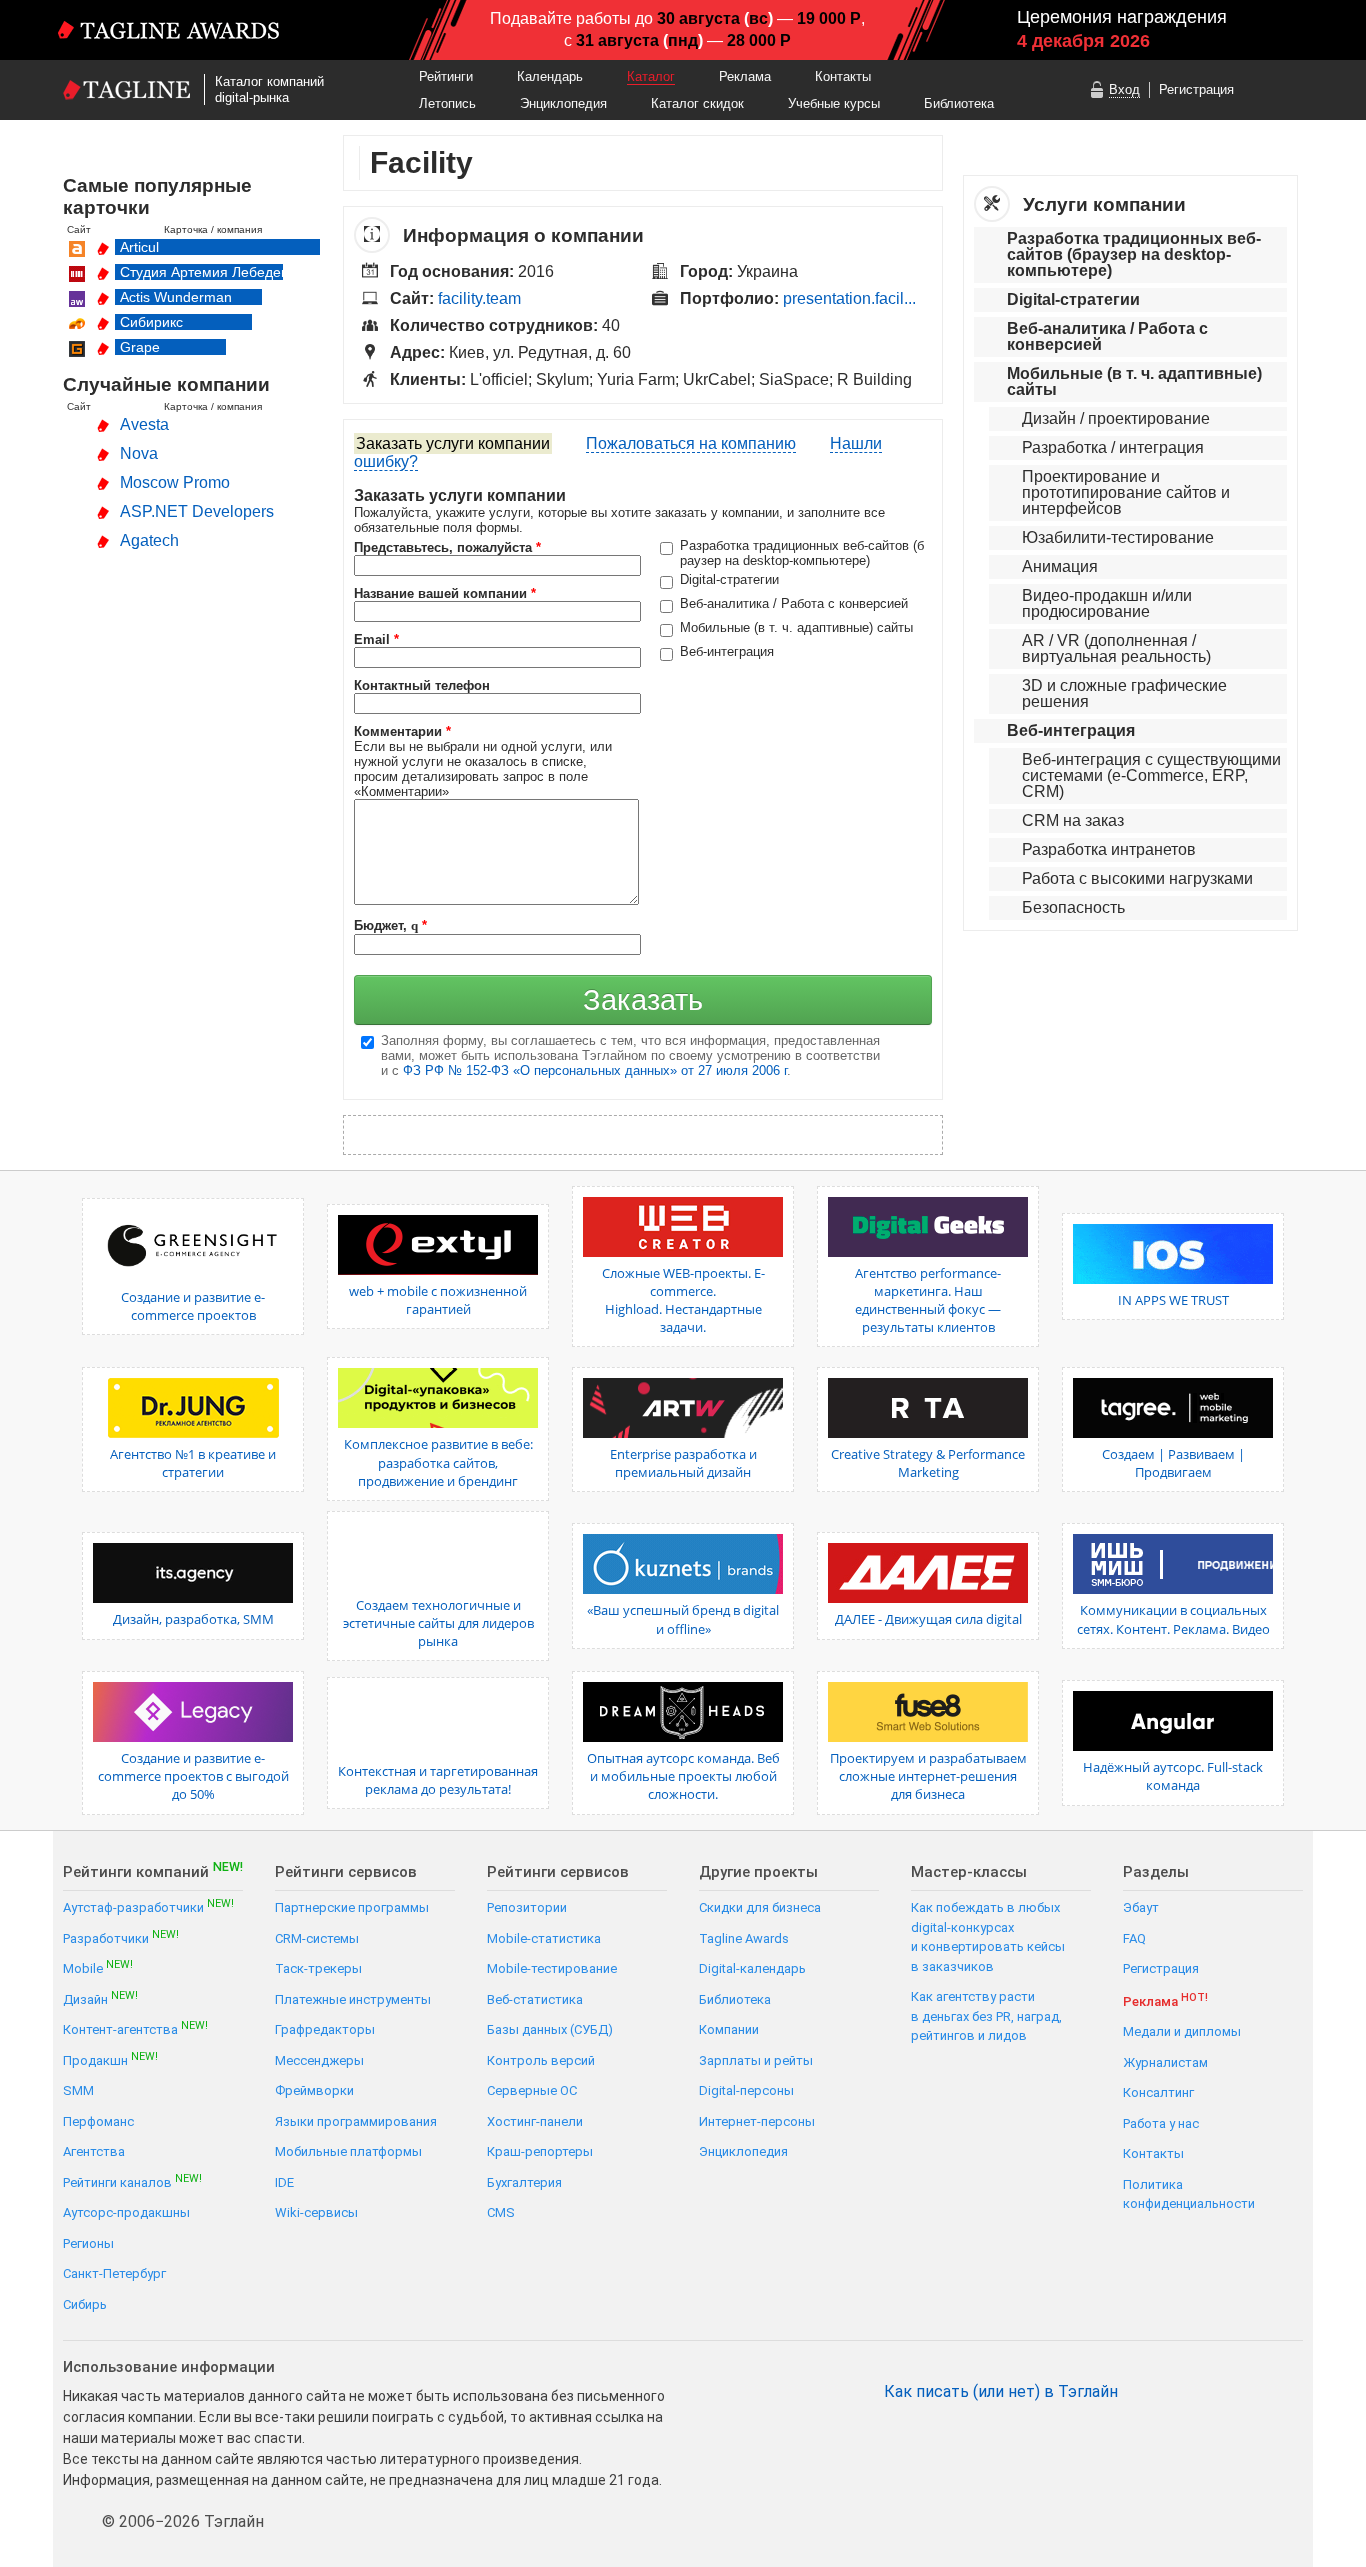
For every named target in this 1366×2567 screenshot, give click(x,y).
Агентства (94, 2151)
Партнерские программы (352, 1907)
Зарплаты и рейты (756, 2060)
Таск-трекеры (318, 1968)
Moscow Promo (175, 482)
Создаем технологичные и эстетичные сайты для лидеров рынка (438, 1623)
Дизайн (100, 1998)
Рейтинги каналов (132, 2181)
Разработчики (121, 1937)
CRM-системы (317, 1938)
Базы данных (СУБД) (550, 2029)
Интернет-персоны (757, 2121)
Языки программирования (356, 2121)
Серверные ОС (532, 2090)
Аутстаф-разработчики (148, 1906)
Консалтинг (1158, 2092)
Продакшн (110, 2059)
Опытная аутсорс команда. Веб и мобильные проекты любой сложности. (683, 1776)
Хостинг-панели (535, 2121)
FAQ (1134, 1938)
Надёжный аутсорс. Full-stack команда (1173, 1776)
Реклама (745, 76)
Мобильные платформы (348, 2151)
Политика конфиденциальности (1189, 2194)
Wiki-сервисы (316, 2212)
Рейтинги (446, 76)
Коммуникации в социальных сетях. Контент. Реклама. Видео (1173, 1619)
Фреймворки (314, 2090)
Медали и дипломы (1182, 2031)
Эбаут (1141, 1907)
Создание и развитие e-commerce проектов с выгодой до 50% (193, 1776)
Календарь (550, 76)
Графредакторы (325, 2029)
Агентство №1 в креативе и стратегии (193, 1463)
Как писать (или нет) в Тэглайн (1001, 2392)
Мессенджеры (319, 2060)
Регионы (88, 2243)
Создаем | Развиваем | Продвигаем (1173, 1463)
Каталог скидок (697, 103)
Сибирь (85, 2304)
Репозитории (527, 1907)
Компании (729, 2029)
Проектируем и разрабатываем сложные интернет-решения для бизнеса (928, 1776)
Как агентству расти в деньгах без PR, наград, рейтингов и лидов (986, 2016)
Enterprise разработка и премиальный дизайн (683, 1463)
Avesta (144, 424)
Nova (139, 453)
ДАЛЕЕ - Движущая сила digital (928, 1619)
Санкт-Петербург (114, 2273)
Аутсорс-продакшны (126, 2212)
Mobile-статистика (544, 1938)
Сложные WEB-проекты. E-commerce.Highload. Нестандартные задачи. (683, 1300)
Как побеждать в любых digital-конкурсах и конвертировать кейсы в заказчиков (988, 1937)
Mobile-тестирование (552, 1968)
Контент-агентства (135, 2028)
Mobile (98, 1967)
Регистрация (1196, 89)
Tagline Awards (744, 1938)
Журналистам (1165, 2062)
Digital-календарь (752, 1968)
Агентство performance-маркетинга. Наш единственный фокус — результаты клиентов (928, 1300)
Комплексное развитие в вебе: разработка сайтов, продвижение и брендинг (438, 1462)
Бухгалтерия (524, 2182)
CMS (501, 2212)
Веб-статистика (535, 1999)
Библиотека (959, 103)
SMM (78, 2090)
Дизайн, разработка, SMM (193, 1619)
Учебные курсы (834, 103)
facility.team (479, 298)
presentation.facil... (849, 298)
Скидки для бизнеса (760, 1907)
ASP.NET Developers (197, 511)
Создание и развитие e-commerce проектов (193, 1306)
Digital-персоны (746, 2090)
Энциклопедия (563, 103)
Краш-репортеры (540, 2151)
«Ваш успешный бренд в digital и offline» (683, 1619)
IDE (284, 2182)
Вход (1124, 89)
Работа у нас (1161, 2123)
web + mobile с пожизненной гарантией (438, 1300)
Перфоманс (98, 2121)
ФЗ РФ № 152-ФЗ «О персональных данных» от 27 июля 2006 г (595, 1070)
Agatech (149, 540)
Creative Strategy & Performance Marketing (928, 1463)
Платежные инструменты (353, 1999)
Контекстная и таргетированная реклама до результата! (438, 1780)
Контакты (843, 76)
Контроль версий (541, 2060)
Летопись (447, 103)
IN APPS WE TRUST (1173, 1300)
